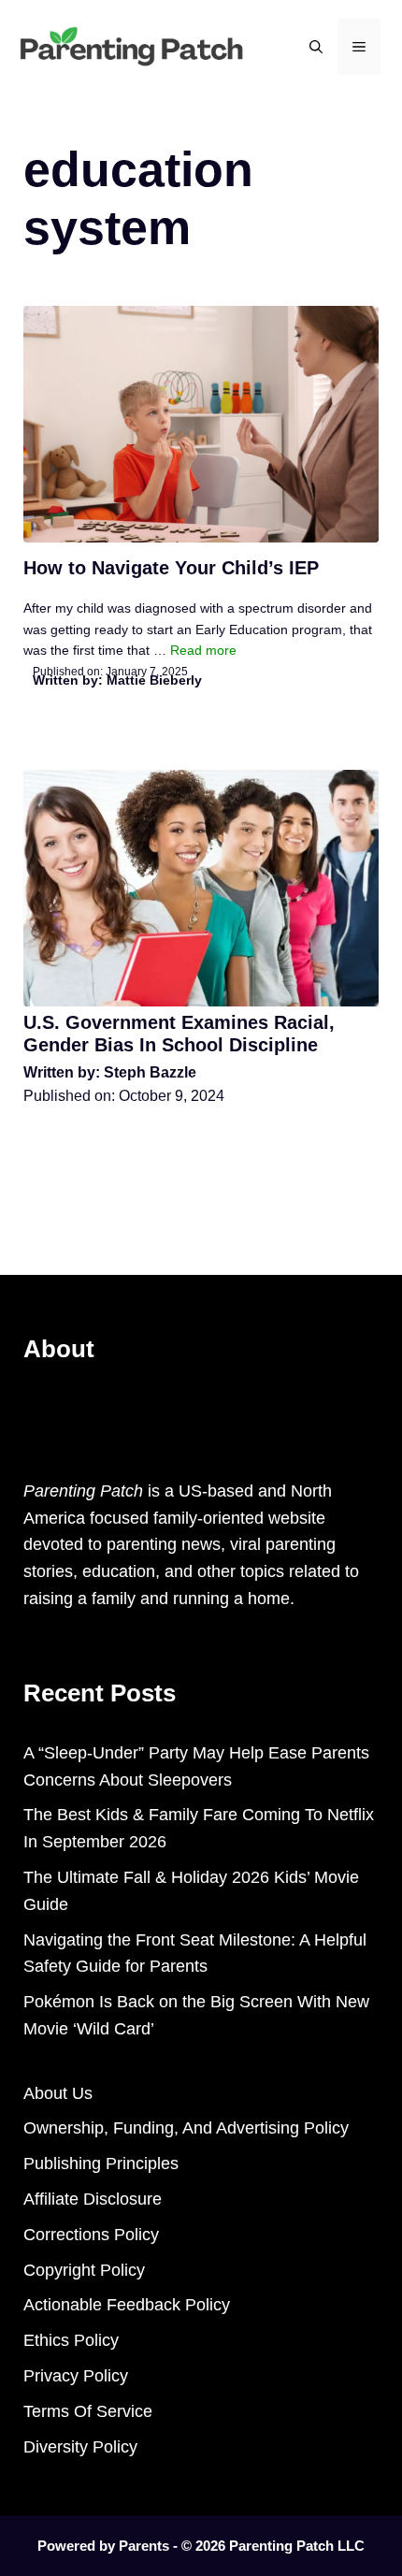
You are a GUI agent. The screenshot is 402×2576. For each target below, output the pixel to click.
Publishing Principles (101, 2164)
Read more (203, 650)
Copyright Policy (84, 2270)
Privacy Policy (76, 2376)
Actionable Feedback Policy (127, 2305)
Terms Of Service (88, 2411)
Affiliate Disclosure (93, 2199)
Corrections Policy (91, 2235)
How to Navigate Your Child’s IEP (171, 568)
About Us (58, 2093)
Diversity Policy (80, 2447)
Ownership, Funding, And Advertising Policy (186, 2128)
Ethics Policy (71, 2340)
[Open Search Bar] (316, 47)
